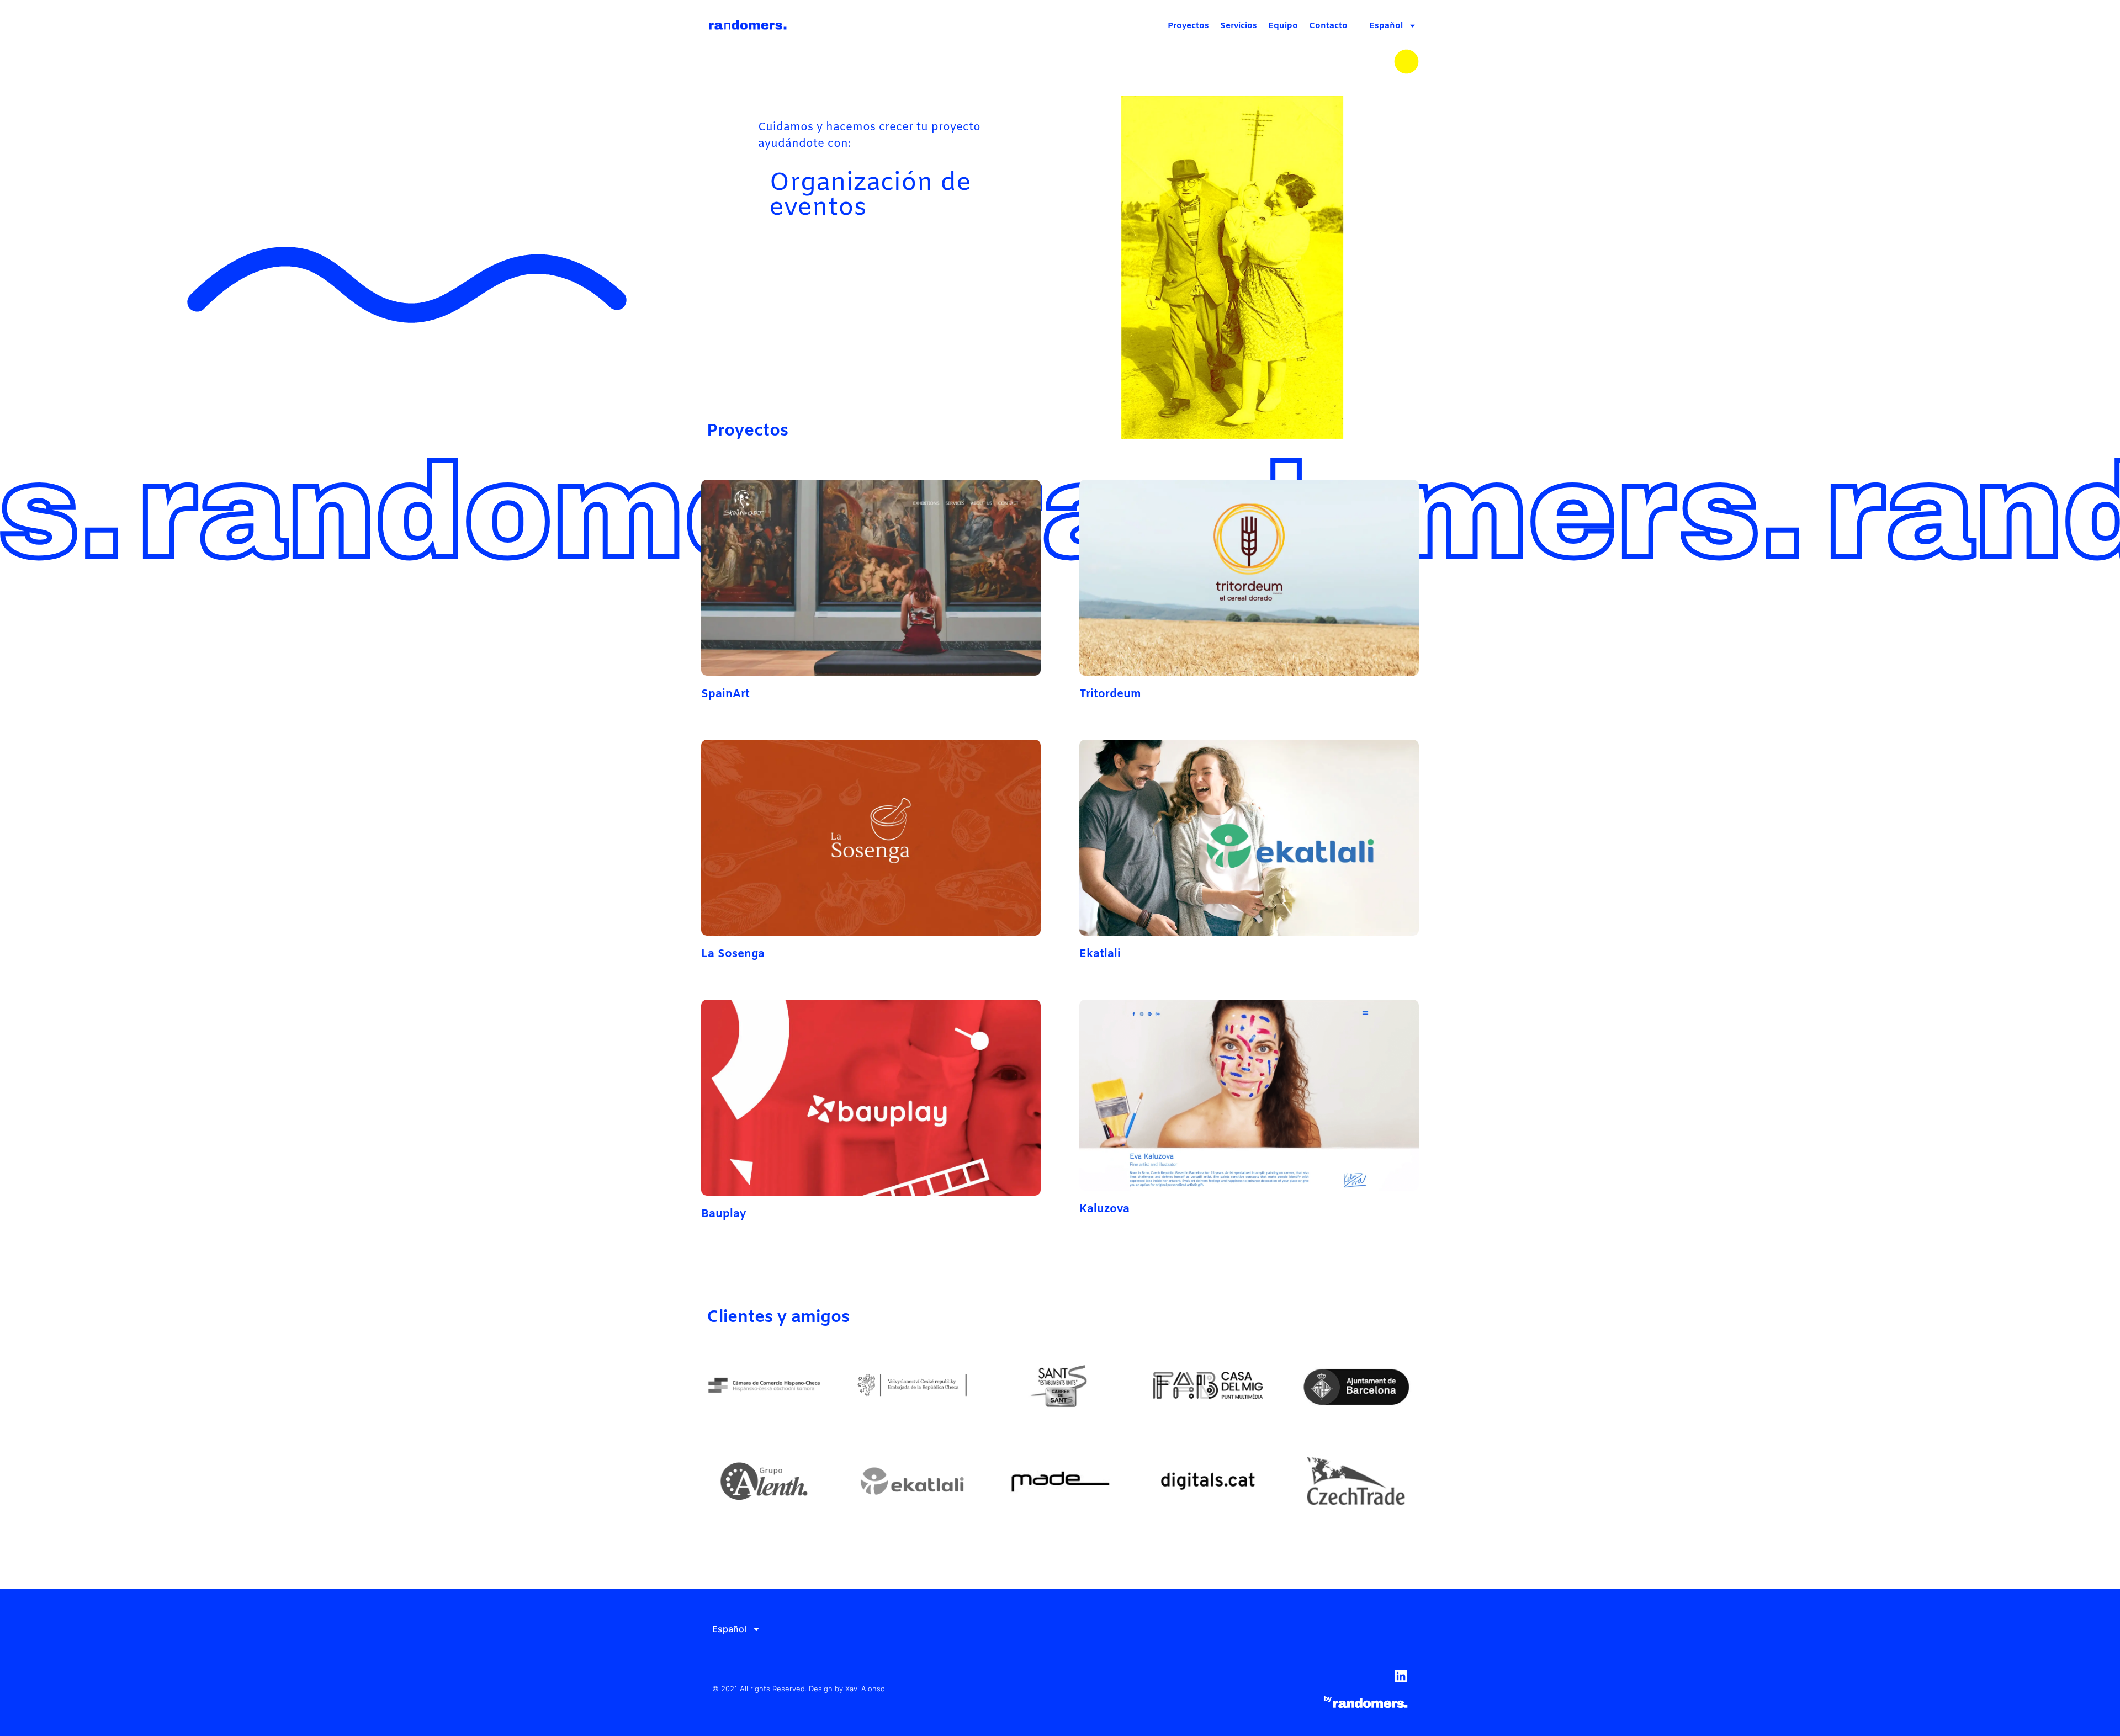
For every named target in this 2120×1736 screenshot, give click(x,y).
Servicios (1239, 26)
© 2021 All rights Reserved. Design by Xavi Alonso (799, 1689)
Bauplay (724, 1214)
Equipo (1283, 26)
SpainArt (725, 694)
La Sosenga (733, 954)
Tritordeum (1110, 694)
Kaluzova (1104, 1209)
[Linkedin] (1401, 1676)
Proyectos (1188, 26)
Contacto (1328, 26)
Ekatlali (1100, 954)
